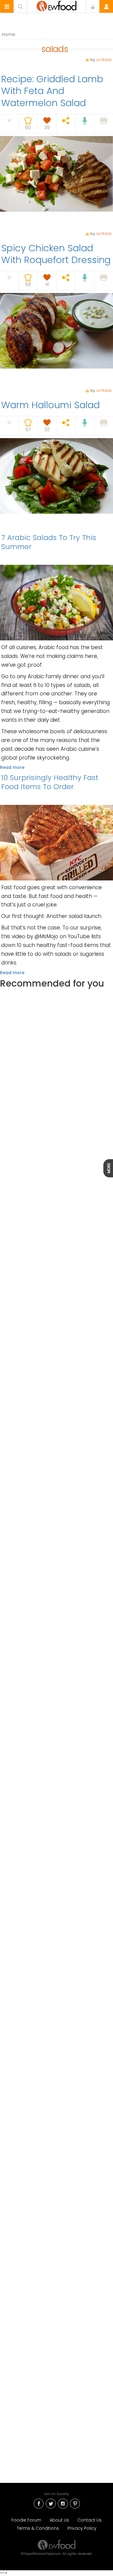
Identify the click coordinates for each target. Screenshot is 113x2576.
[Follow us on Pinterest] (75, 2503)
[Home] (57, 2545)
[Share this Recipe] (66, 121)
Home (9, 34)
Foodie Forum (26, 2520)
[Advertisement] (56, 1248)
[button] (7, 7)
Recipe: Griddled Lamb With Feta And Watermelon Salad (52, 91)
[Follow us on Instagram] (63, 2503)
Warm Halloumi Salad (50, 405)
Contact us (89, 2520)
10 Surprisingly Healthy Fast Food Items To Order (50, 782)
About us (59, 2520)
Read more (12, 767)
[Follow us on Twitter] (51, 2503)
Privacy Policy (82, 2528)
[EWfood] (56, 6)
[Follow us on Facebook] (39, 2503)
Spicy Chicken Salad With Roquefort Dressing (56, 254)
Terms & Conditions (38, 2528)
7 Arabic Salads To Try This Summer (49, 542)
